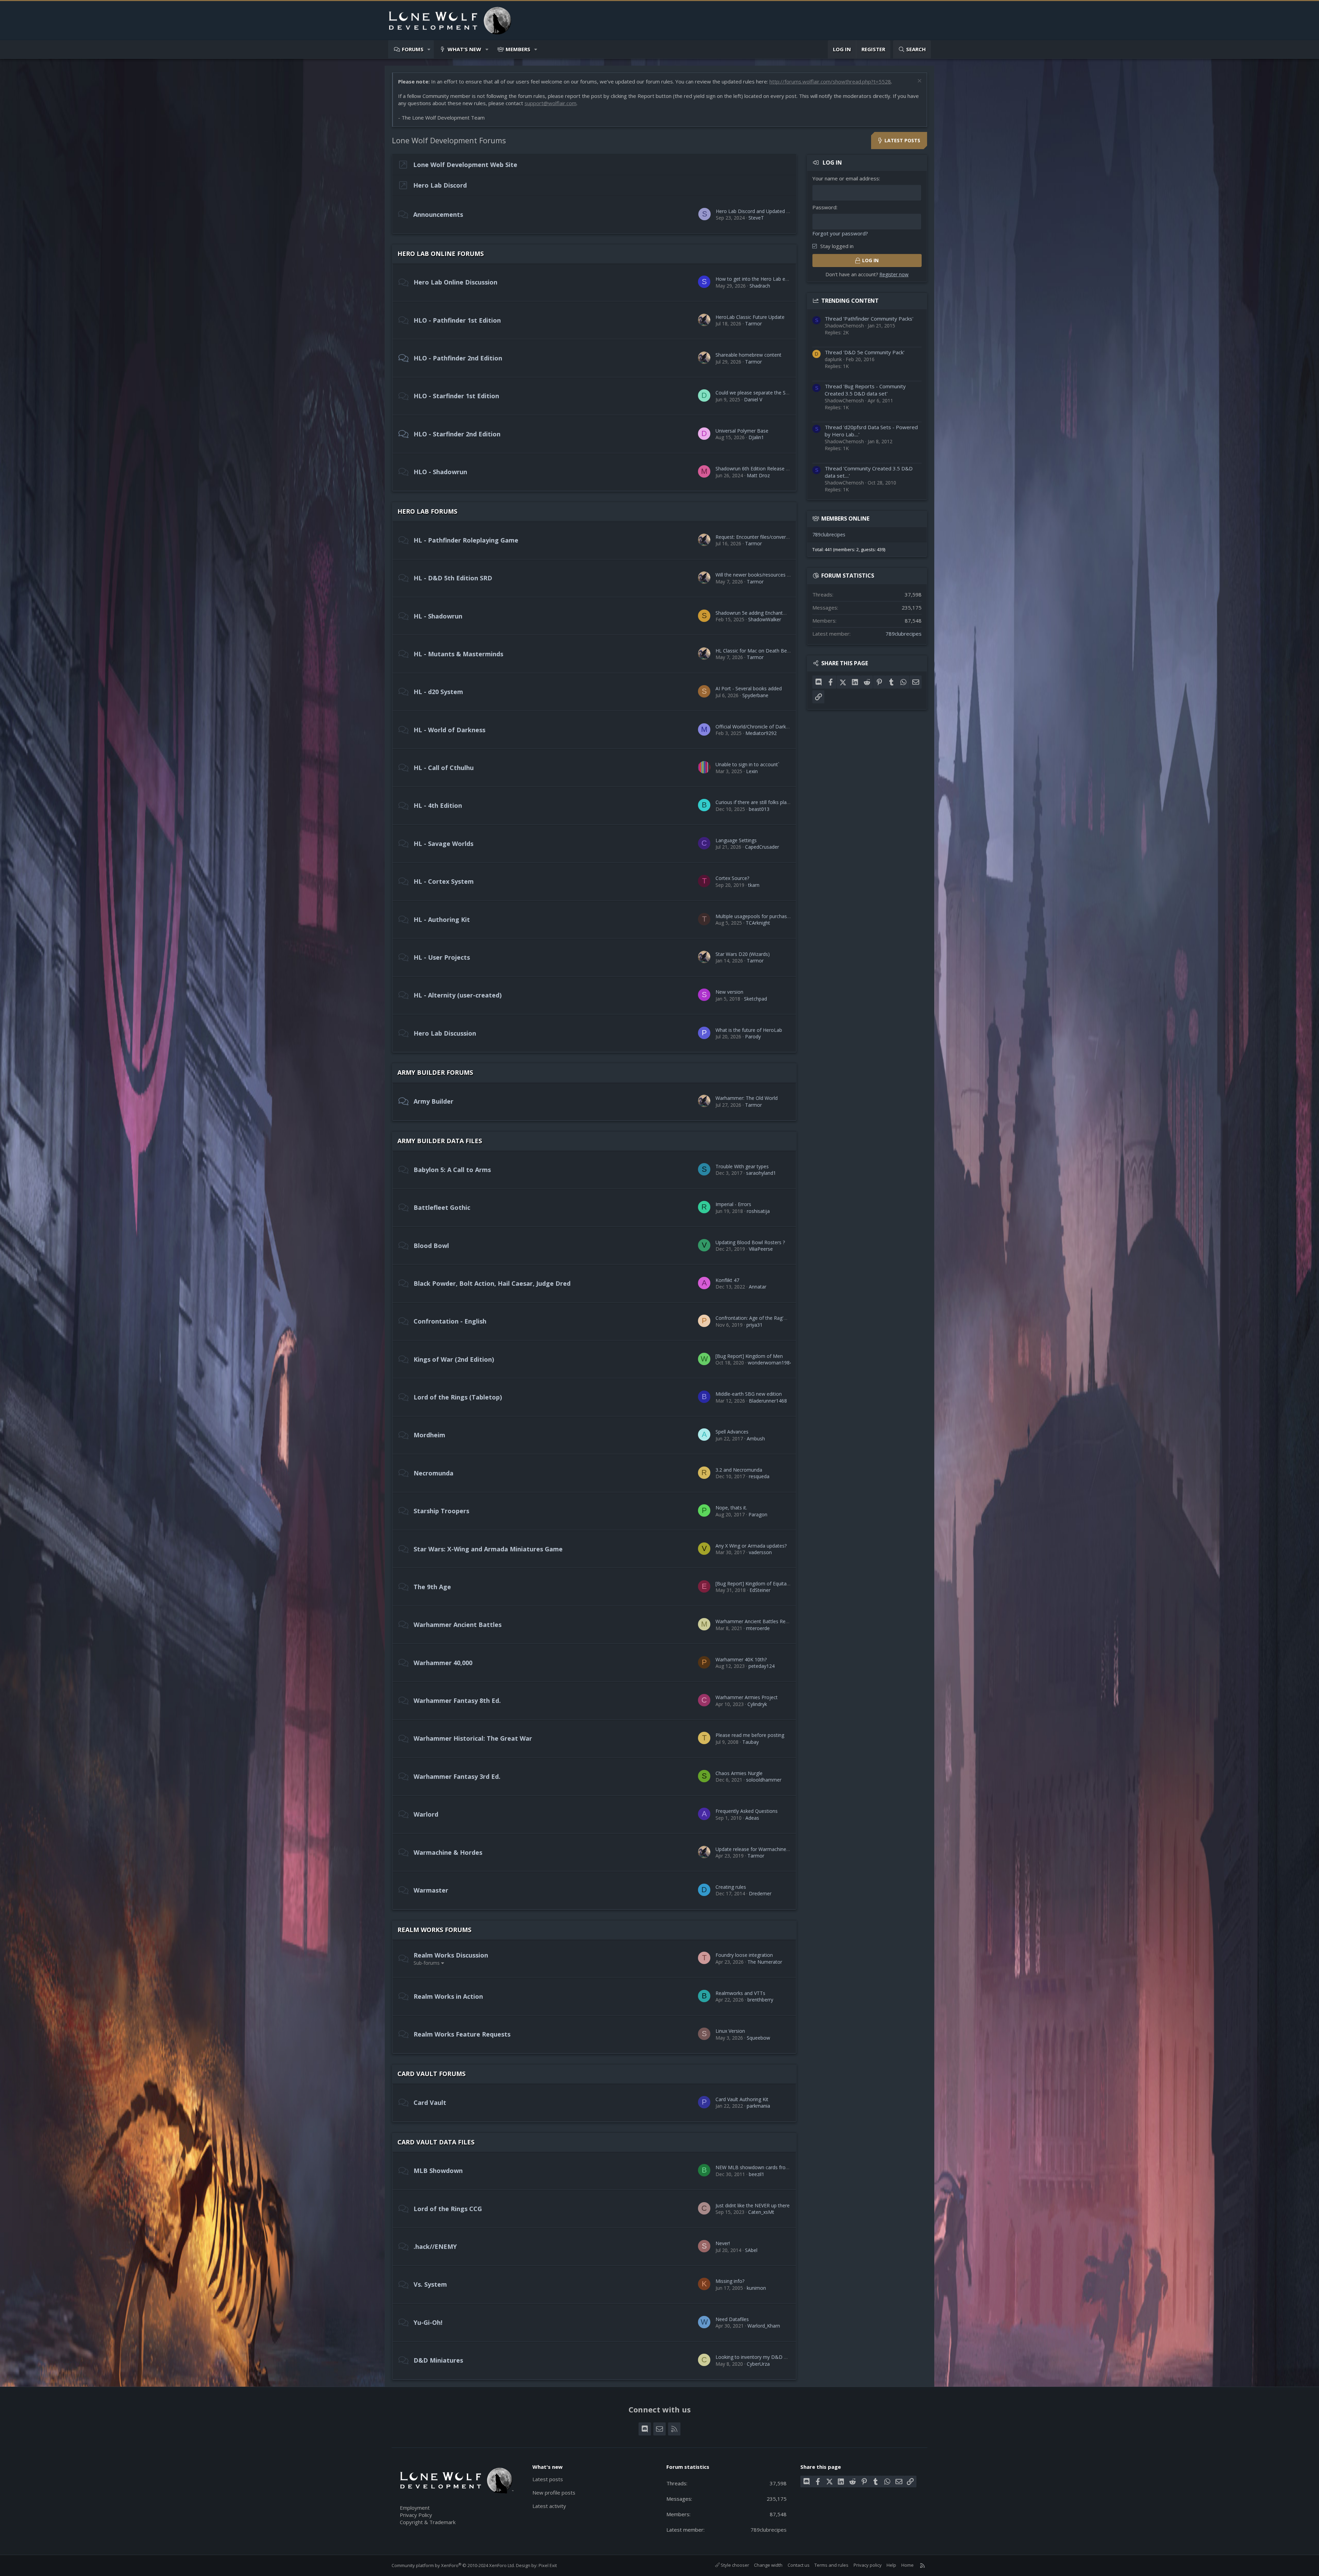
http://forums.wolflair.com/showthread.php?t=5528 (830, 81)
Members (518, 49)
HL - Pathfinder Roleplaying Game (466, 540)
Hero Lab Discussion (445, 1033)
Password (824, 207)
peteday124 (762, 1666)
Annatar (758, 1287)
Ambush (756, 1438)
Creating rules (731, 1887)
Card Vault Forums (431, 2074)
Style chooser (734, 2565)
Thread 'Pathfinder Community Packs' (869, 319)
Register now (894, 274)
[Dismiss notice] (919, 82)
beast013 (759, 809)
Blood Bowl (431, 1246)
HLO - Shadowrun (440, 472)
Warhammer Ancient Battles (458, 1625)
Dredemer (760, 1893)
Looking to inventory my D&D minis (756, 2357)
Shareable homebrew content (748, 355)
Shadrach (760, 286)
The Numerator (765, 1962)
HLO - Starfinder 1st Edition (456, 396)
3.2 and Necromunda (739, 1470)
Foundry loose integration (744, 1955)
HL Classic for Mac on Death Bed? (754, 651)
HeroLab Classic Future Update (750, 317)
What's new (464, 49)
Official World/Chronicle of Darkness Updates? (767, 727)
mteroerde (758, 1628)
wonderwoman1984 (770, 1363)
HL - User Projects (442, 957)
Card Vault (430, 2103)
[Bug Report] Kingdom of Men (749, 1356)
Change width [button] (768, 2565)
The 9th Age (432, 1587)
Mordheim (429, 1435)
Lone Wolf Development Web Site (465, 165)
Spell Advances (732, 1432)
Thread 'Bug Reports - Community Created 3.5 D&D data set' (865, 390)
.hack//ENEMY (435, 2246)
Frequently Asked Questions (747, 1811)
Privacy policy (868, 2565)
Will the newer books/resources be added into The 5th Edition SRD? (791, 575)
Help (891, 2565)
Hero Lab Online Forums (441, 254)
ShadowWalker (765, 619)
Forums (413, 49)
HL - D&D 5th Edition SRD (453, 578)
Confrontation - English (450, 1321)
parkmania (758, 2106)
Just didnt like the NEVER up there (753, 2205)
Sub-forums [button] (427, 1963)
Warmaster (431, 1890)
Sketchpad (756, 999)
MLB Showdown (438, 2171)
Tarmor (753, 324)
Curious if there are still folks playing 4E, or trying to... (774, 802)
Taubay (751, 1742)
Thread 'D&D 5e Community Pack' (865, 352)
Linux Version (730, 2031)
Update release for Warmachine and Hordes (764, 1849)
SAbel (751, 2250)
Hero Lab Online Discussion (455, 282)
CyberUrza (758, 2364)
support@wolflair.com (550, 103)
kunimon (756, 2288)
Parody (753, 1036)
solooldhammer (764, 1780)
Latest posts (548, 2479)
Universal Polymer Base (742, 431)
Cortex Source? (732, 878)
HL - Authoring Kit (442, 919)
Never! (723, 2243)
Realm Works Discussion (451, 1955)
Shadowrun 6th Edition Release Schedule (761, 469)
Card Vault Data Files (436, 2142)
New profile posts (554, 2493)
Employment (415, 2508)
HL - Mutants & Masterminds (458, 654)
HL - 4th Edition (438, 805)
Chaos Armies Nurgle (739, 1773)
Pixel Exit (548, 2565)
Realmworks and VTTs (740, 1993)
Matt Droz (758, 475)
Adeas (752, 1818)
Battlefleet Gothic (442, 1207)
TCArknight (758, 923)
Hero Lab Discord (440, 185)
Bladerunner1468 (768, 1401)
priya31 (754, 1325)
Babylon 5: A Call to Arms (452, 1170)
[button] (429, 49)
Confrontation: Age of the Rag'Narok (756, 1318)
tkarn (754, 885)
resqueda (759, 1476)
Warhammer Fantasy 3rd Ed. (457, 1776)
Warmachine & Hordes (448, 1852)
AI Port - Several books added (749, 688)
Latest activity (549, 2506)
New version (729, 992)
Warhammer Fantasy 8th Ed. (457, 1700)
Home (907, 2565)
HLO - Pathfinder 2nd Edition (458, 358)
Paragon (758, 1514)
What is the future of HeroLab (749, 1030)
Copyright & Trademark (428, 2522)
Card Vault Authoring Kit (742, 2099)
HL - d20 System (438, 692)
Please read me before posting (750, 1735)
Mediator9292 (761, 733)
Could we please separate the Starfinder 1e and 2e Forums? (782, 393)
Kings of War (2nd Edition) (454, 1359)
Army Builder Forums (435, 1072)
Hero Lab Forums (427, 511)
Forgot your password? (840, 233)
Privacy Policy (416, 2515)
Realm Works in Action (448, 1996)
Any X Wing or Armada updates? (751, 1546)
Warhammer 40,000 (443, 1663)
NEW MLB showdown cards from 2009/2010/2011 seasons (782, 2167)
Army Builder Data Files (440, 1141)
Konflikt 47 (727, 1280)
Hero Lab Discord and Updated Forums (760, 211)
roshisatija (758, 1211)
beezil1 (757, 2174)
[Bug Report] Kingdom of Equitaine (754, 1583)
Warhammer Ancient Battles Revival (755, 1621)
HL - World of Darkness (449, 730)
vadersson (760, 1552)
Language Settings (736, 840)
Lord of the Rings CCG (448, 2209)
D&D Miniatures (438, 2360)
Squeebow (758, 2038)
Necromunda (433, 1473)
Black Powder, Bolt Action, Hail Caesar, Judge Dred (492, 1283)
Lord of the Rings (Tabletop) (458, 1397)
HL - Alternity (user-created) (458, 995)
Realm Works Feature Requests (462, 2034)
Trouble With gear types (742, 1166)
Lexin (752, 771)
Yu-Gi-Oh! (428, 2322)
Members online (845, 518)
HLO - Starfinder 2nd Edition (457, 434)
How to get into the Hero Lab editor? (757, 279)
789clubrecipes (829, 534)
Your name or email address (846, 178)
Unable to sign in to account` (747, 764)
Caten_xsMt (761, 2212)
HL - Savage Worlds (443, 844)
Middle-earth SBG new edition (749, 1394)
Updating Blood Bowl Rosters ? (750, 1242)
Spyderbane (755, 695)
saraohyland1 (761, 1173)
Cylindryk (757, 1704)
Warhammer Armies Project (747, 1697)
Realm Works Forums (434, 1930)
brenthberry (760, 2000)
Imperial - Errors (733, 1204)
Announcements (438, 214)
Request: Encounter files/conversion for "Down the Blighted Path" (789, 537)
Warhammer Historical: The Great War (473, 1738)
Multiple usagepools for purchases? (755, 916)
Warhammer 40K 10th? (741, 1659)
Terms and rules (831, 2565)
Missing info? (730, 2281)
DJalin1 (756, 437)
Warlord (426, 1814)
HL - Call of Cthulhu (444, 768)
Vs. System (430, 2284)
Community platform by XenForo (453, 2565)
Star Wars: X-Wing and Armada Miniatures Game (488, 1549)
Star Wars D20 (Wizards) (743, 954)
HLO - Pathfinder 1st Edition (457, 320)
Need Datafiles (732, 2319)
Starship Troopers (441, 1511)
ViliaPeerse (761, 1249)
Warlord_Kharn (764, 2326)
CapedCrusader (762, 847)
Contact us (799, 2565)
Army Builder (433, 1101)
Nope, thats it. (731, 1508)
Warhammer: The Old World (747, 1098)
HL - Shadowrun (438, 616)
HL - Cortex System (444, 881)
